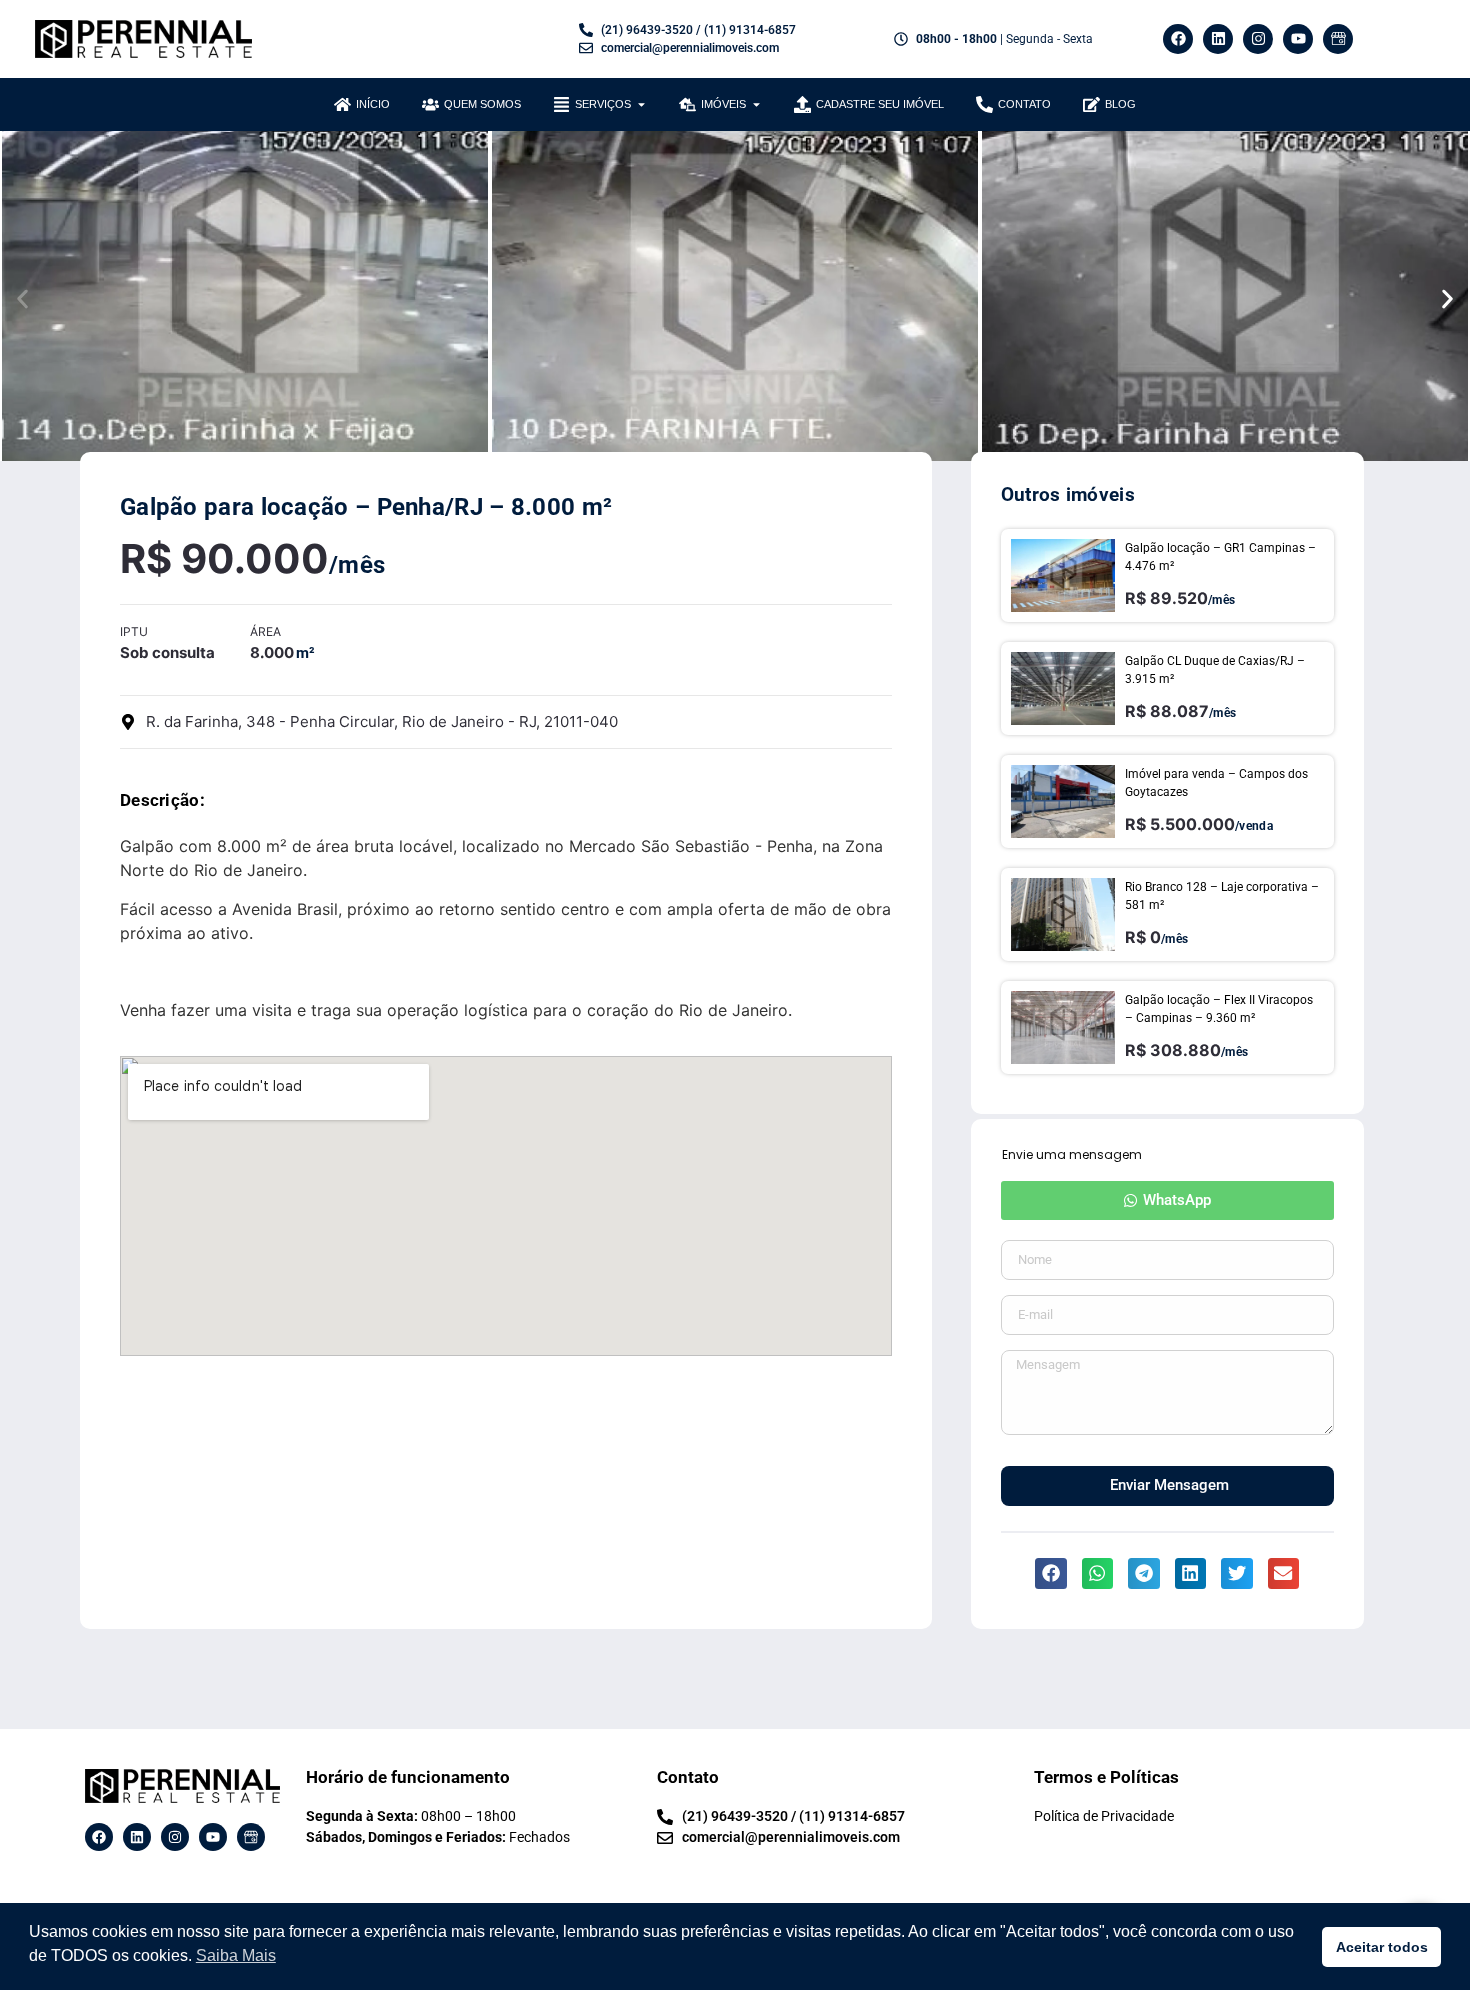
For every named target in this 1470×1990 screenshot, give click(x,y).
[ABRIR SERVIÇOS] (641, 104)
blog (1120, 104)
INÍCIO (373, 104)
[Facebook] (1178, 39)
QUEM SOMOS (482, 104)
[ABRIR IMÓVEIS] (756, 104)
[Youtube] (1298, 39)
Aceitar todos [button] (1382, 1947)
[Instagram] (1258, 39)
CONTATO (1024, 104)
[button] (22, 298)
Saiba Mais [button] (236, 1955)
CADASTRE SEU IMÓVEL (880, 104)
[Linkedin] (1218, 39)
